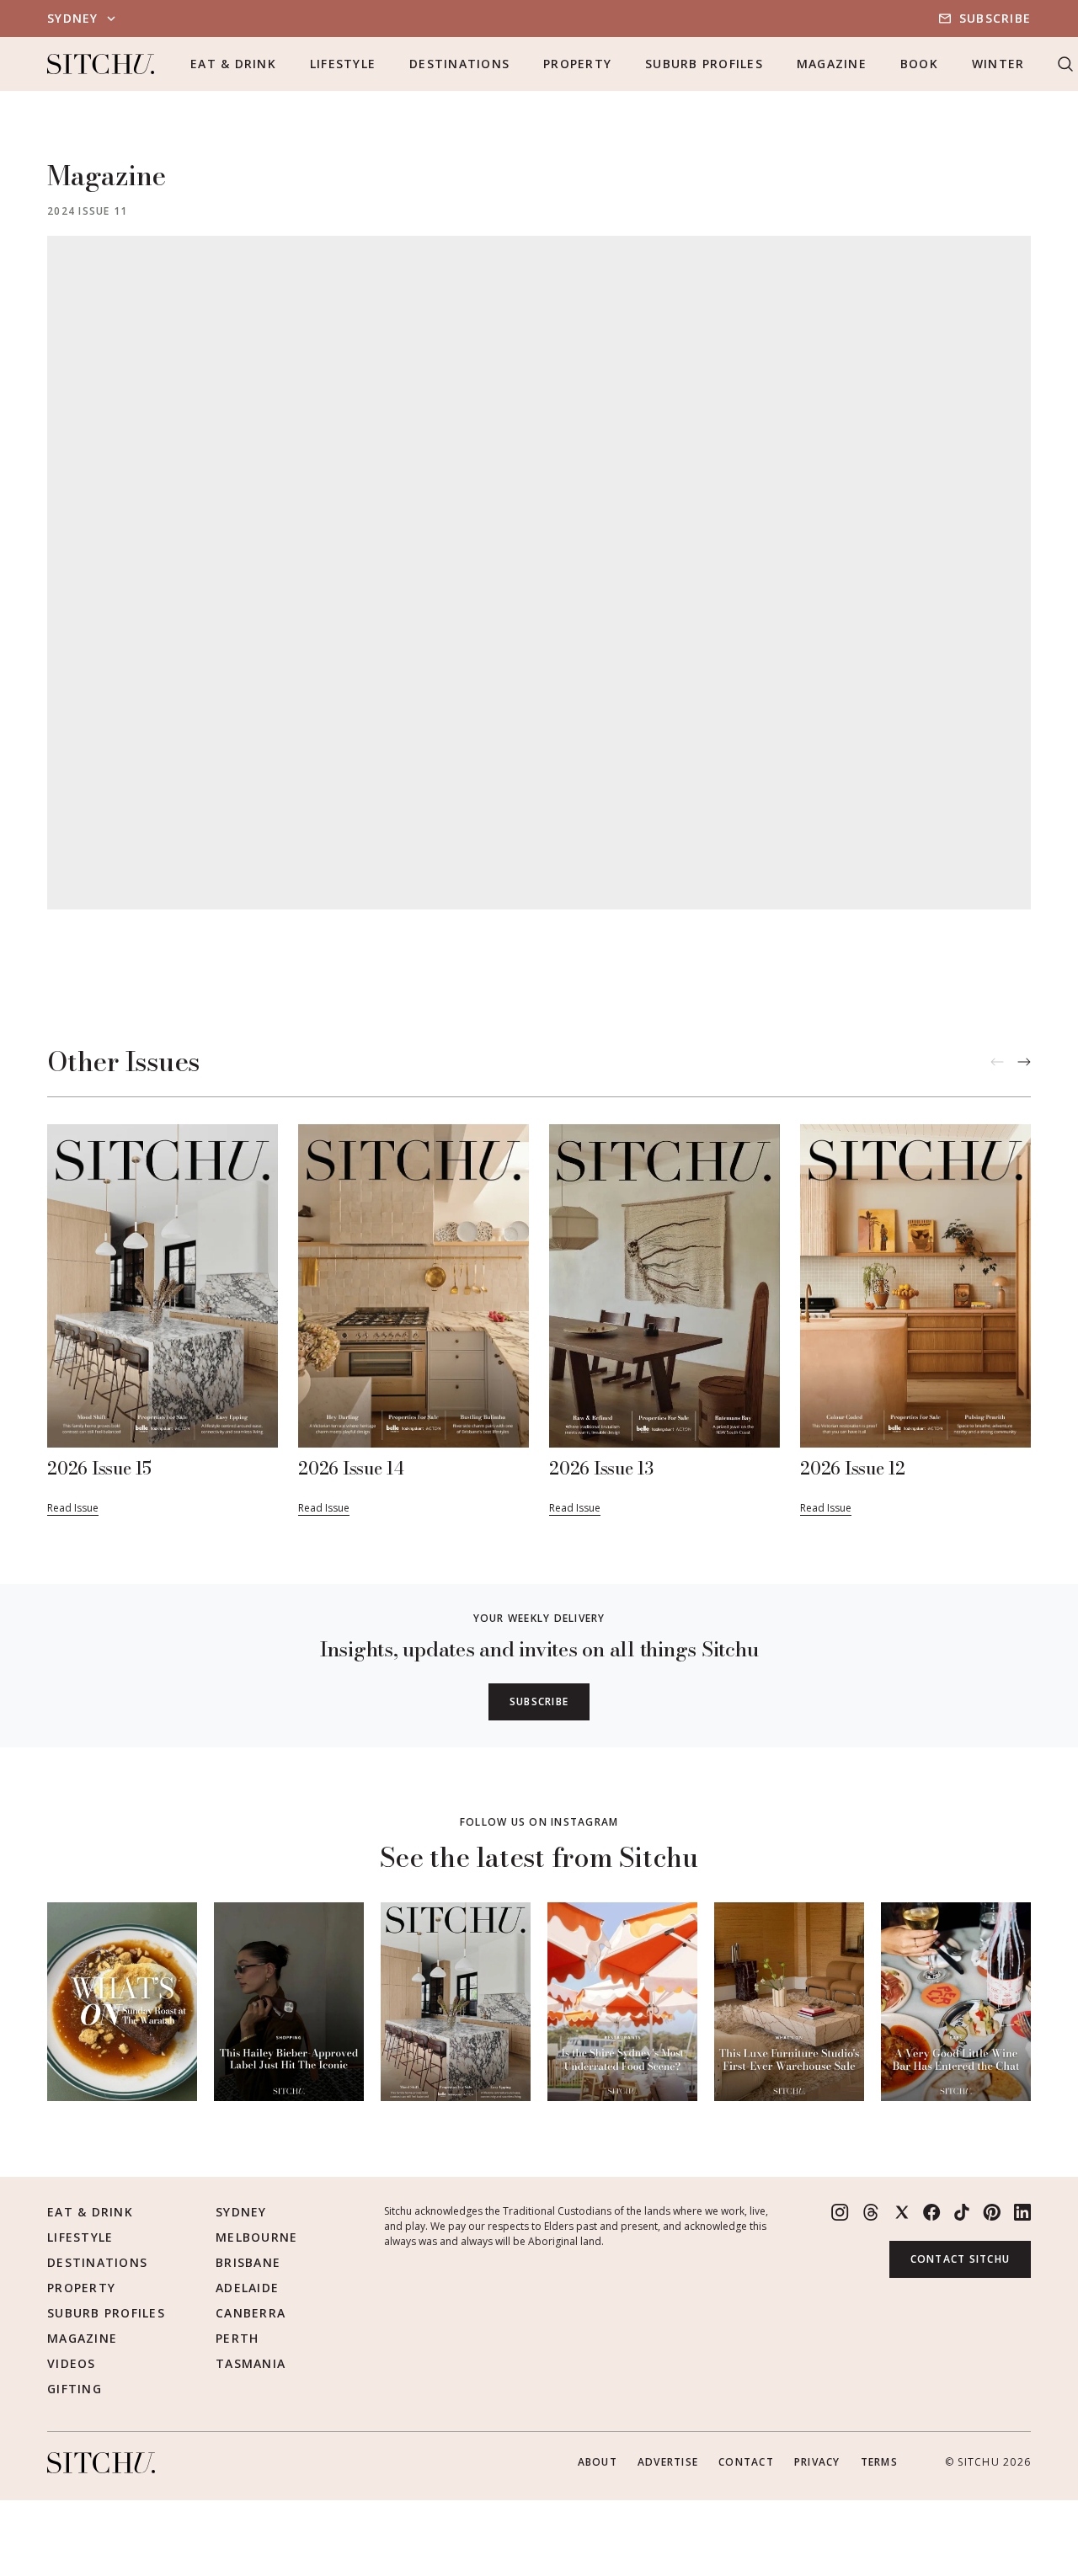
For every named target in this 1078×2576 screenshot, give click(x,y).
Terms (879, 2462)
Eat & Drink (233, 64)
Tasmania (251, 2363)
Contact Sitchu (961, 2259)
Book (919, 64)
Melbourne (256, 2237)
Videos (72, 2363)
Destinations (459, 64)
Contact (746, 2462)
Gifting (75, 2389)
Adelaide (247, 2288)
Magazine (832, 64)
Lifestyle (343, 64)
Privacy (817, 2462)
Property (577, 64)
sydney (73, 18)
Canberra (251, 2313)
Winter (998, 64)
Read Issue (73, 1508)
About (598, 2462)
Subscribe (995, 18)
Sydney (241, 2212)
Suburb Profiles (704, 64)
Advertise (668, 2462)
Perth (237, 2338)
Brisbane (248, 2262)
